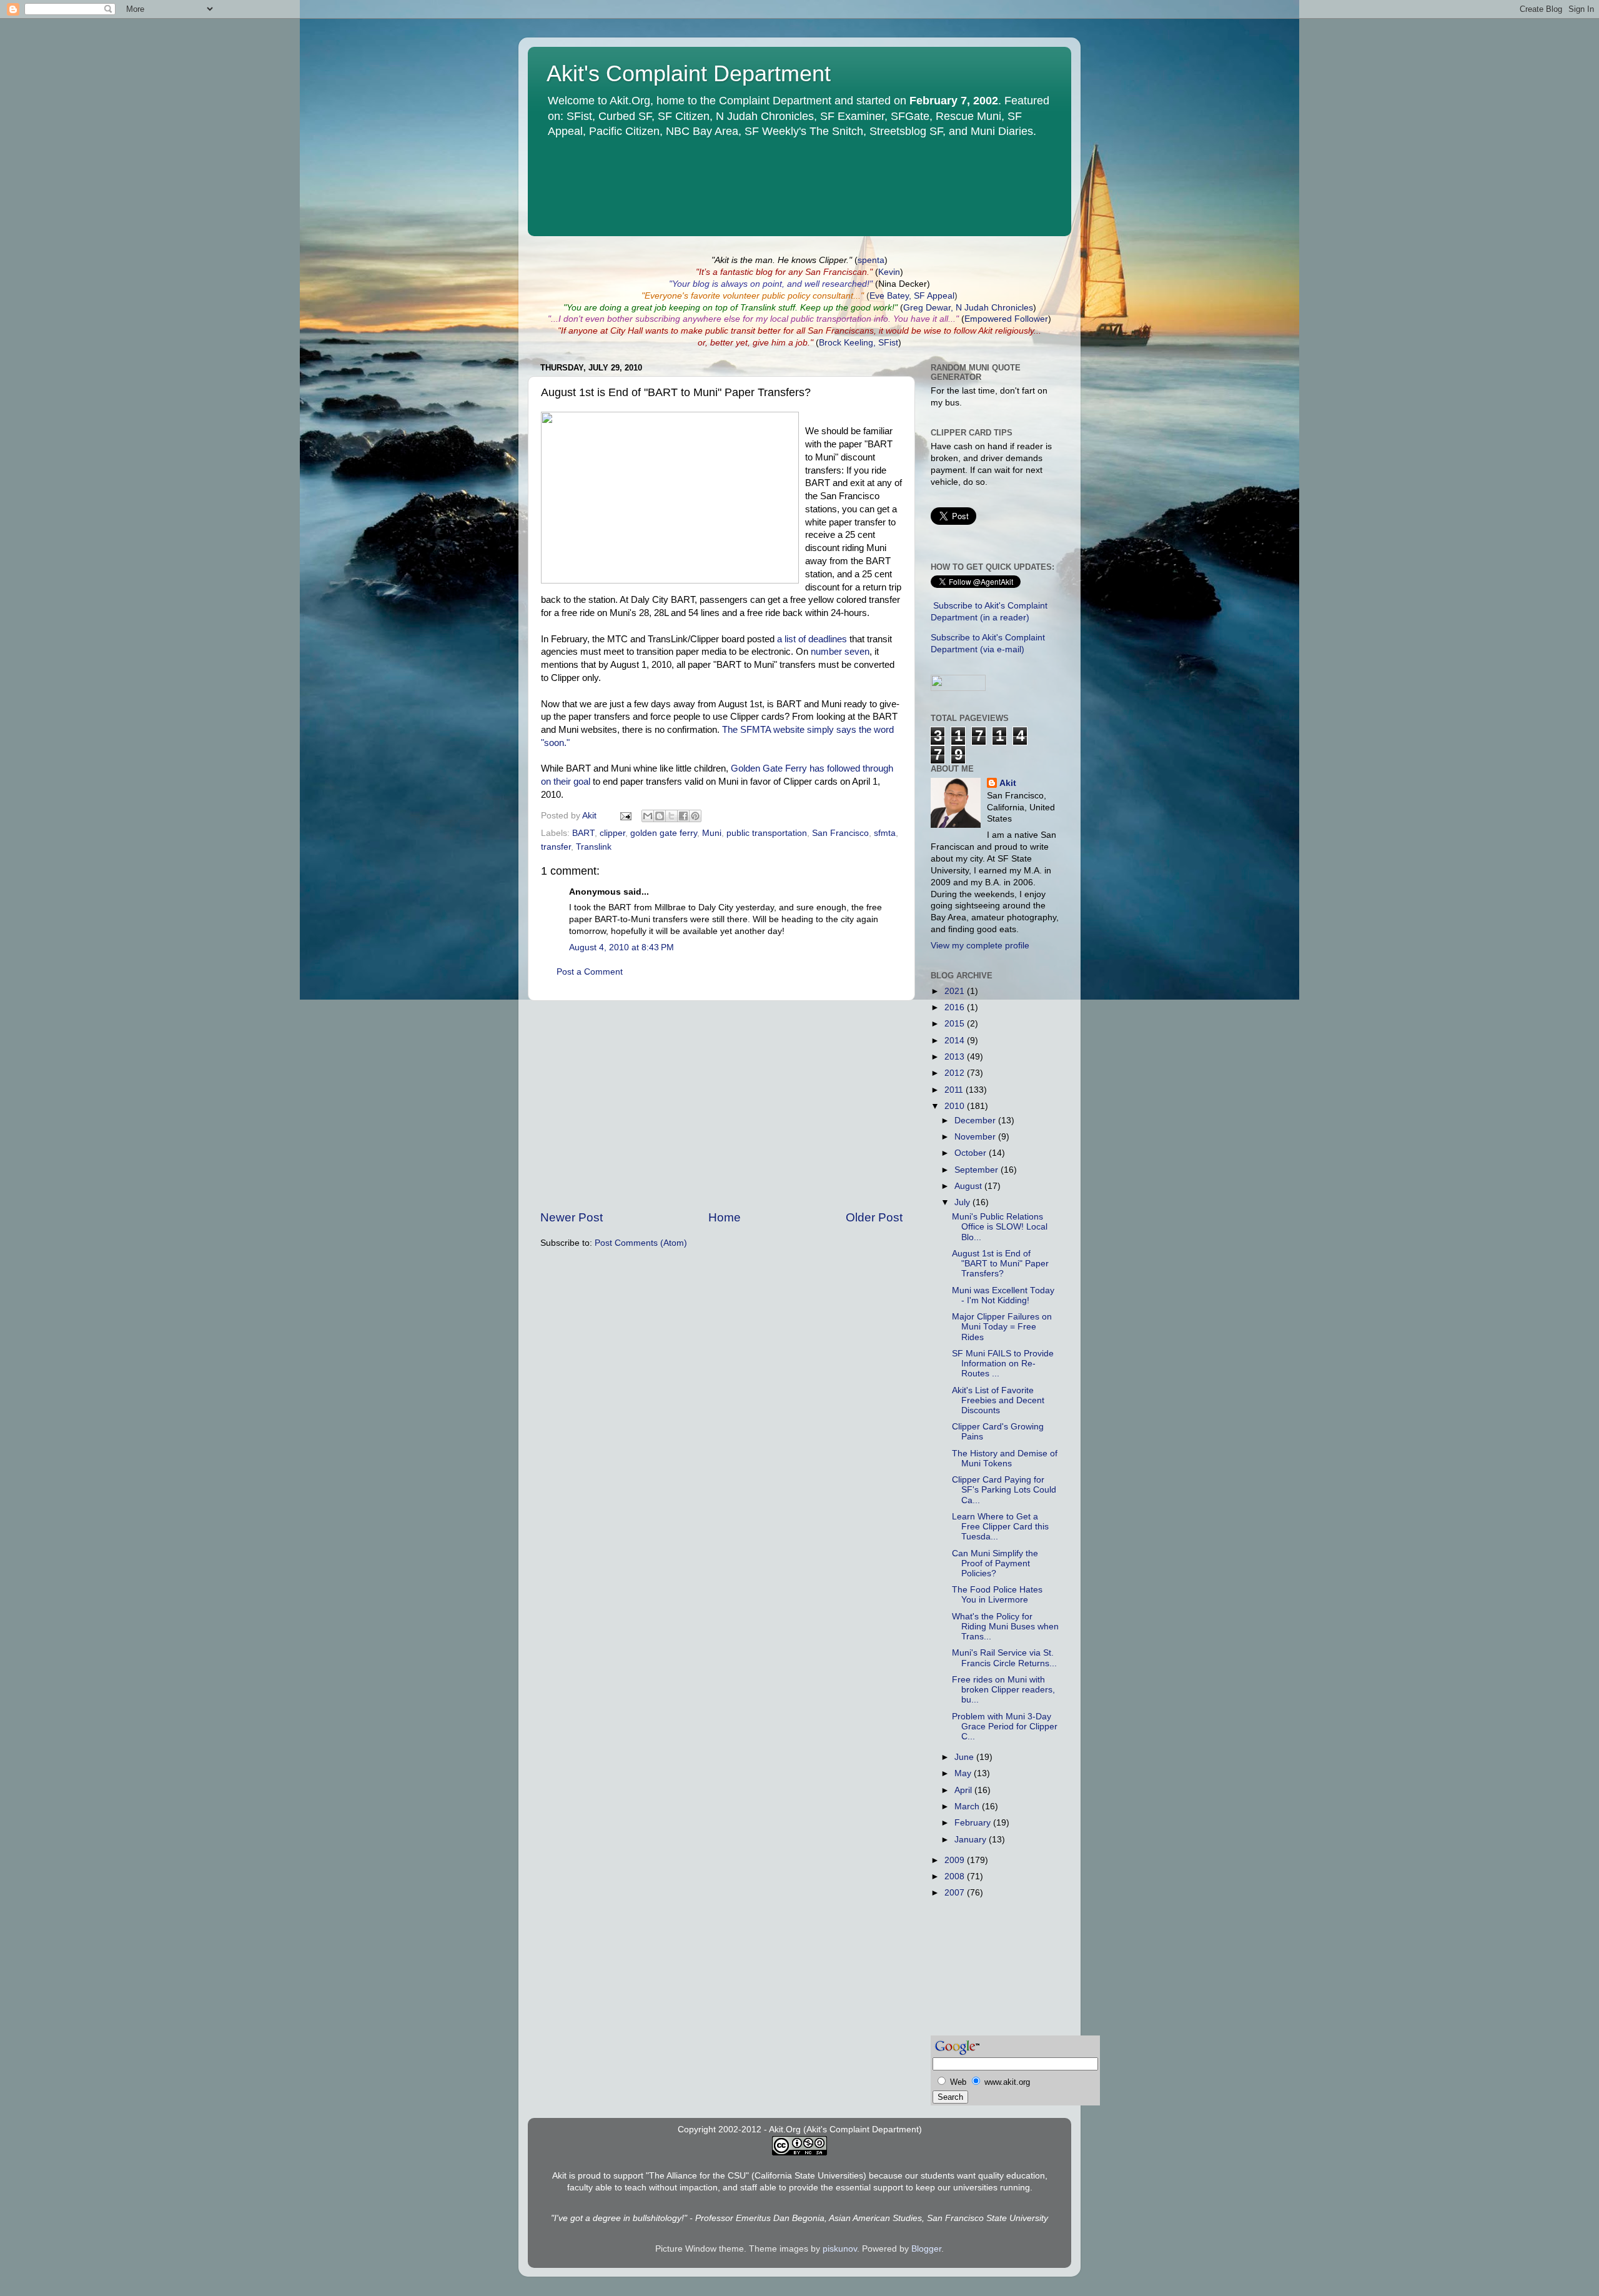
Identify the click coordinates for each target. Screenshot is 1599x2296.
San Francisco (840, 833)
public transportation (767, 833)
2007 (956, 1893)
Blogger (926, 2249)
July (963, 1202)
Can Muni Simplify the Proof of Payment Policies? (995, 1563)
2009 (956, 1860)
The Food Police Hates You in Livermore (997, 1595)
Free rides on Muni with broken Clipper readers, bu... (1003, 1690)
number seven (840, 652)
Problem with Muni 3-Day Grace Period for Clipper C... (1005, 1727)
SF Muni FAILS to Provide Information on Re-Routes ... (1003, 1364)
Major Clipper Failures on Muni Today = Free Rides (1002, 1327)
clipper (612, 833)
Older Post (874, 1217)
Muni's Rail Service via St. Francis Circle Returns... (1004, 1658)
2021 (956, 991)
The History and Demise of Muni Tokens (1005, 1459)
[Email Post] (625, 816)
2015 (956, 1024)
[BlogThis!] (660, 816)
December (976, 1121)
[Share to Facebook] (683, 816)
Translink (594, 847)
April (964, 1790)
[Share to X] (671, 816)
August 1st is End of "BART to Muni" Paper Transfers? (1000, 1264)
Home (725, 1217)
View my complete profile (980, 946)
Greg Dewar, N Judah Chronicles (968, 308)
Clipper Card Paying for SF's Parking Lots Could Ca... (1004, 1490)
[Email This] (648, 816)
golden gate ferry (664, 833)
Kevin (889, 272)
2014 (956, 1041)
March (968, 1806)
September (978, 1170)
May (964, 1773)
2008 (956, 1876)
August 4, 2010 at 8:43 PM (621, 947)
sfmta (885, 833)
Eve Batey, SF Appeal (912, 296)
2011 (955, 1090)
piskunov (840, 2249)
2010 (956, 1106)
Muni (712, 833)
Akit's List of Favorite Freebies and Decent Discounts (998, 1400)
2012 (956, 1073)
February (974, 1823)
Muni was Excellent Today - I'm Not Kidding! (1003, 1295)
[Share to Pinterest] (695, 816)
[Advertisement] (721, 1105)
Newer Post (572, 1217)
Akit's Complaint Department (689, 73)
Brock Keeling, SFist (859, 343)
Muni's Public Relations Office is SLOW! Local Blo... (1000, 1227)
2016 (956, 1007)
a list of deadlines (812, 639)
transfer (556, 847)
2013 (956, 1057)
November (976, 1137)
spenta (871, 260)
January (972, 1840)
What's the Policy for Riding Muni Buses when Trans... (1005, 1627)
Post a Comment (590, 972)
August (969, 1186)
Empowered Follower (1006, 319)
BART (583, 833)
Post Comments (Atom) (641, 1243)
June (965, 1757)
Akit (1008, 783)
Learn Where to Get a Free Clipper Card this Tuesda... (1000, 1527)
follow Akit (973, 331)
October (972, 1153)
